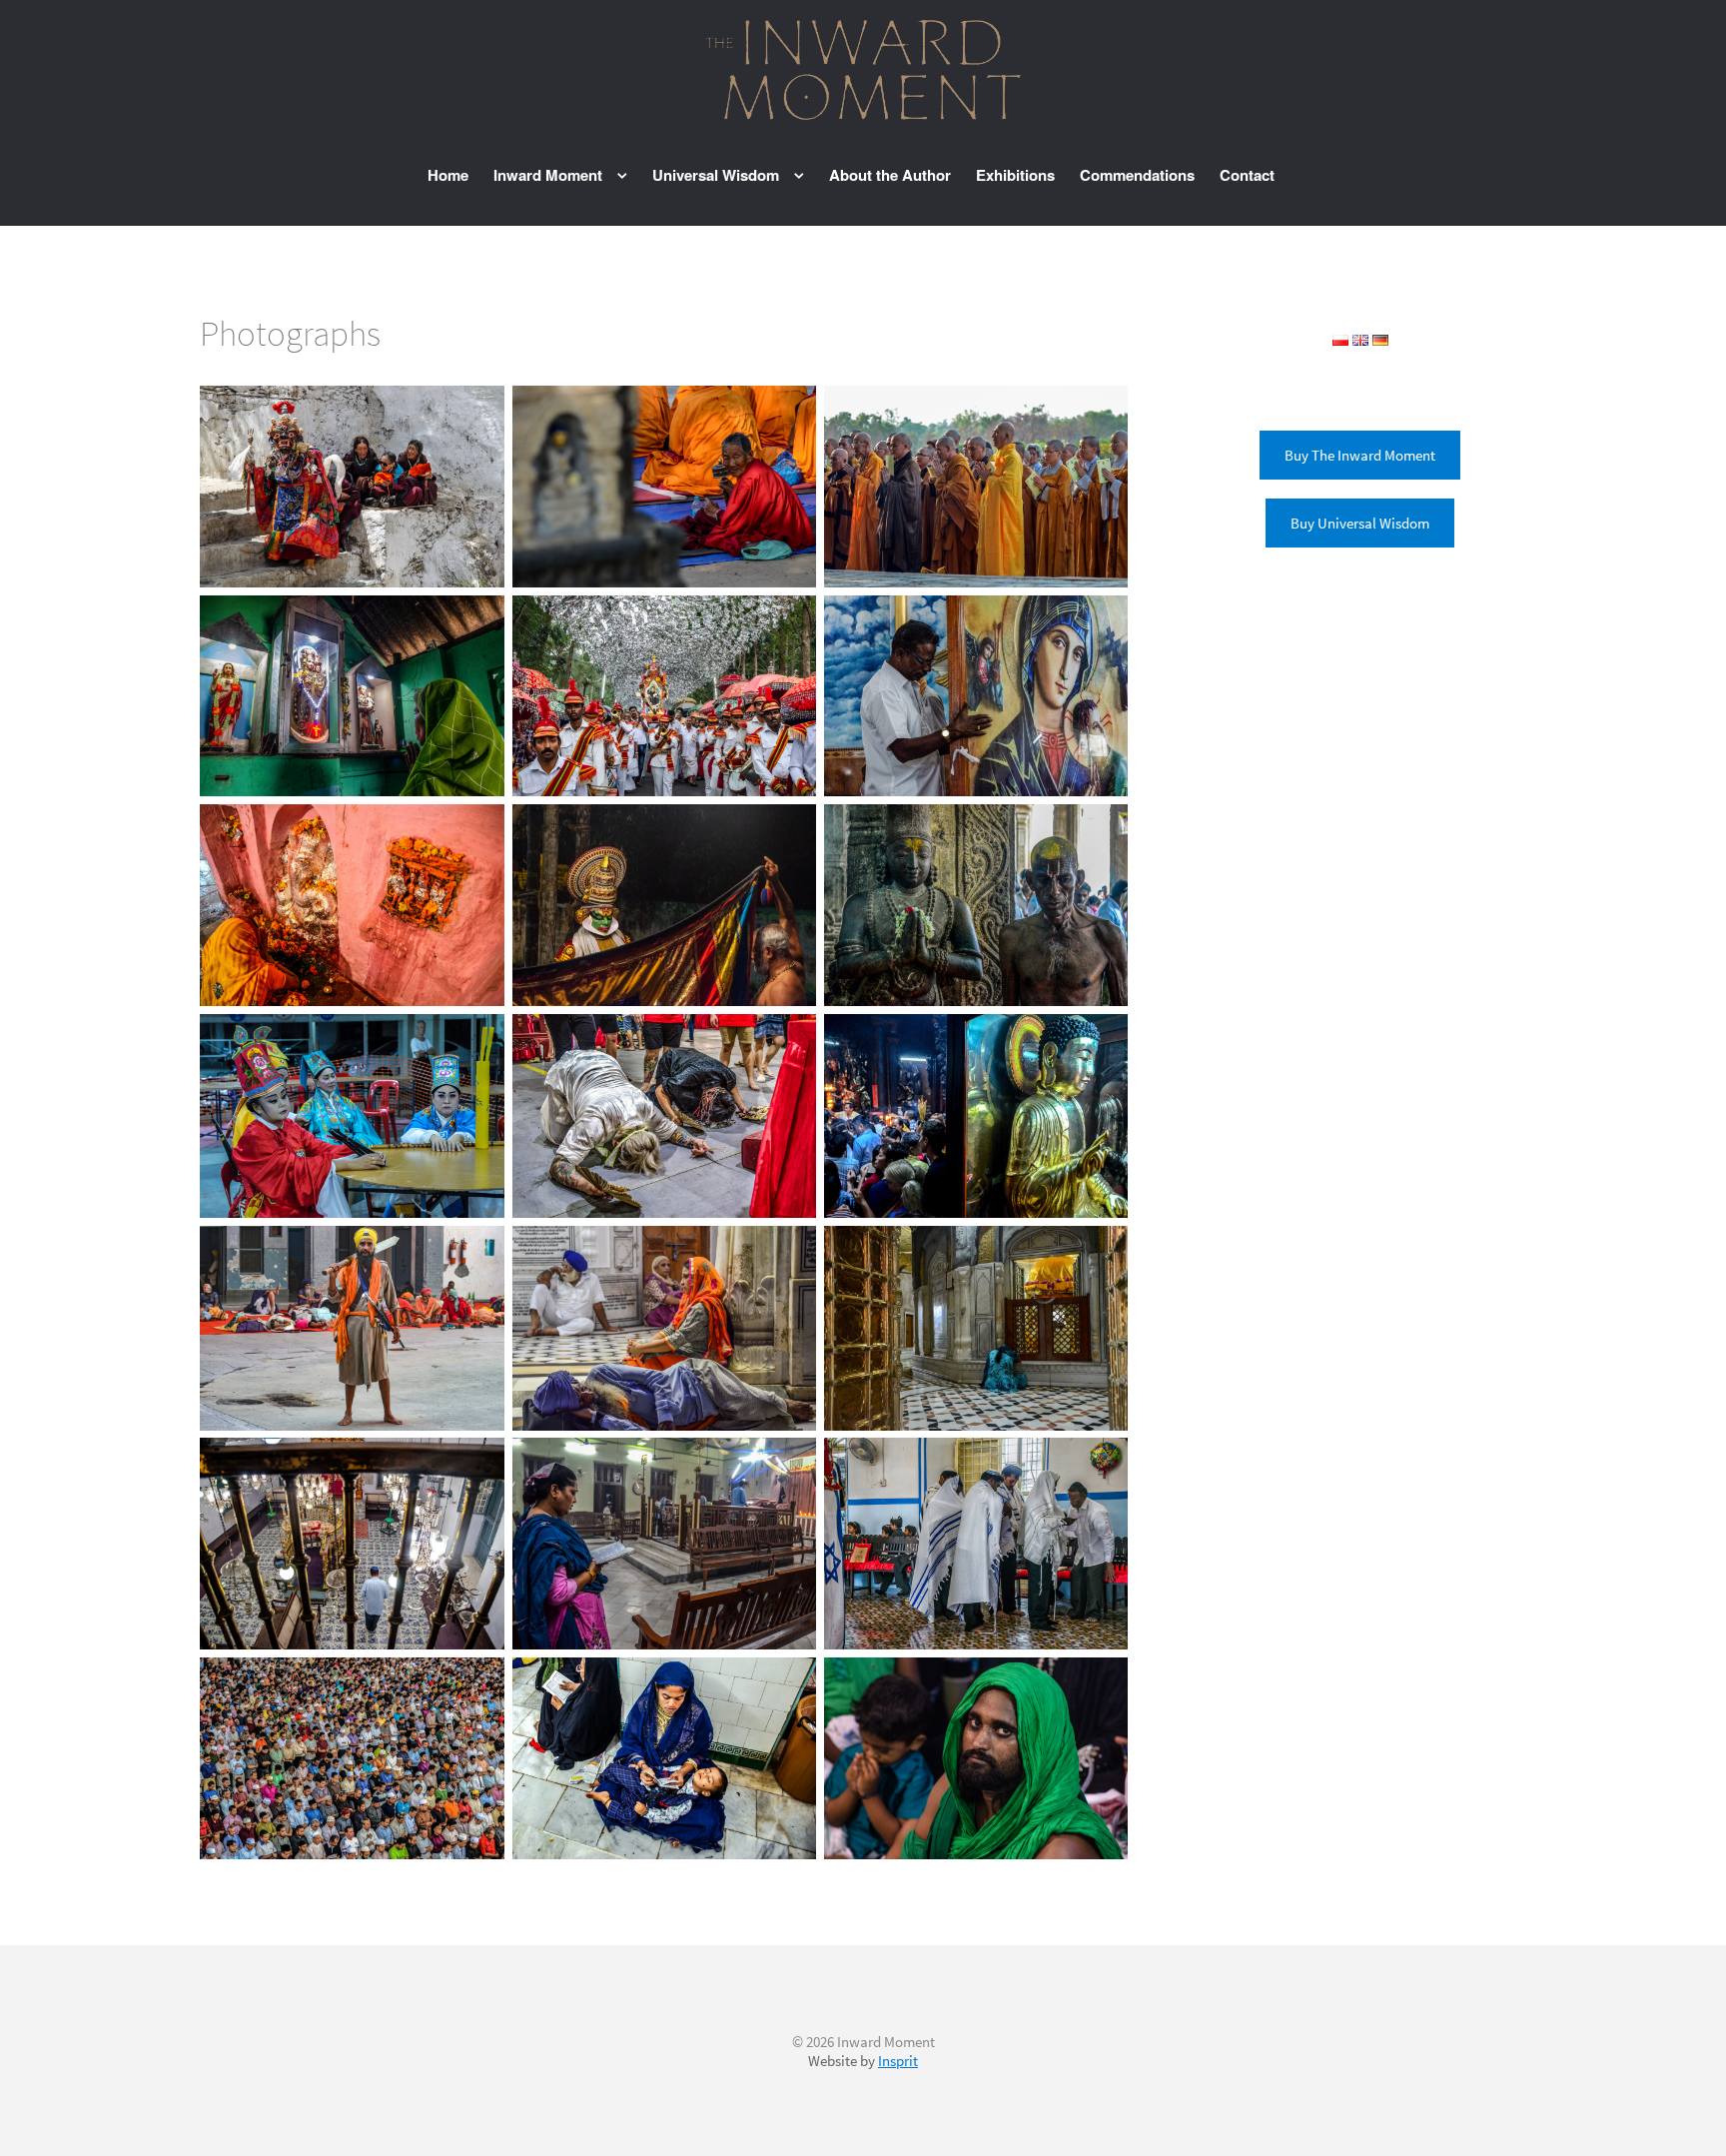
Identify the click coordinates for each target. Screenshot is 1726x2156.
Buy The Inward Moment (1360, 455)
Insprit (898, 2061)
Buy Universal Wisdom (1360, 523)
